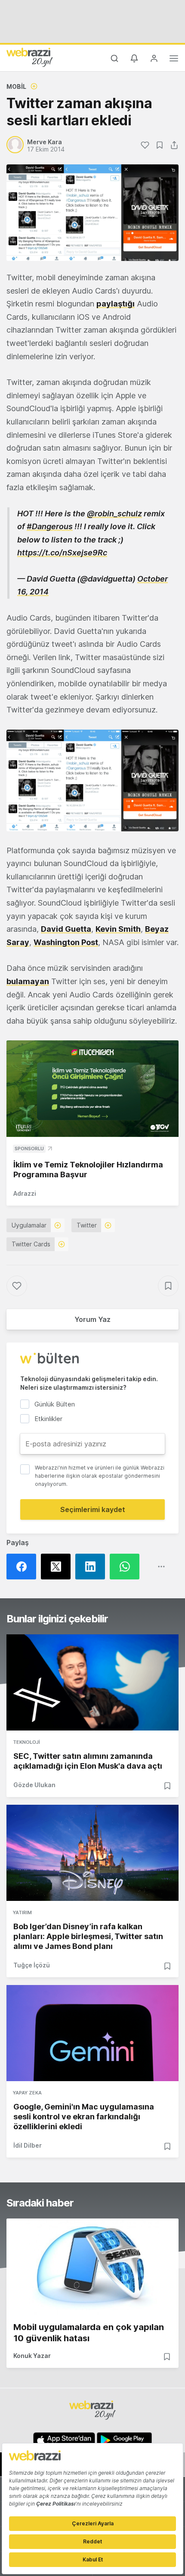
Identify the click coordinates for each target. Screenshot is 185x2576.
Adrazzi (25, 1193)
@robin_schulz (114, 514)
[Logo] (30, 57)
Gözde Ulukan (34, 1785)
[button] (92, 780)
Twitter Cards (31, 1244)
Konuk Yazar (32, 2356)
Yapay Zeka (27, 2093)
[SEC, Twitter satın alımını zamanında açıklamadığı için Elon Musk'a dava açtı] (92, 1682)
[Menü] (174, 60)
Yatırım (22, 1912)
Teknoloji (26, 1742)
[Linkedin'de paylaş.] (92, 1567)
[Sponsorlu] (92, 1089)
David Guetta (66, 929)
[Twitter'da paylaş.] (58, 1567)
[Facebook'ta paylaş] (24, 1567)
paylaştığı (116, 304)
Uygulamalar (29, 1225)
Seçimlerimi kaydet (93, 1509)
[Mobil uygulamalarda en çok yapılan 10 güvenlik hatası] (92, 2267)
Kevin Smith (118, 929)
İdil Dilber (28, 2145)
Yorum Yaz (92, 1319)
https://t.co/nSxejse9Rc (62, 553)
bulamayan (28, 981)
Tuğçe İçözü (32, 1965)
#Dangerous (50, 526)
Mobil (16, 86)
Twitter (87, 1225)
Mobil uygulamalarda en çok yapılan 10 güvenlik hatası (89, 2333)
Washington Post (66, 942)
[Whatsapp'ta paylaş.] (127, 1567)
